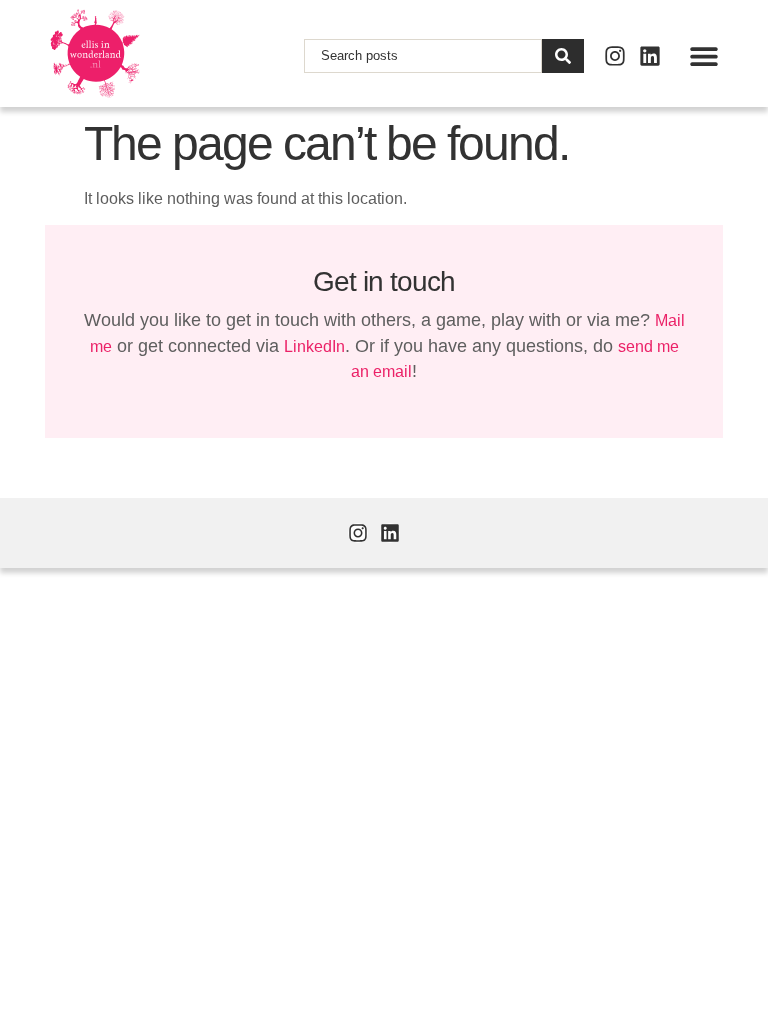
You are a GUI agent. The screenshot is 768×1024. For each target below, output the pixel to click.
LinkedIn (314, 346)
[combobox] (423, 56)
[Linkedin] (650, 56)
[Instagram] (615, 56)
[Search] (563, 56)
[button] (703, 55)
